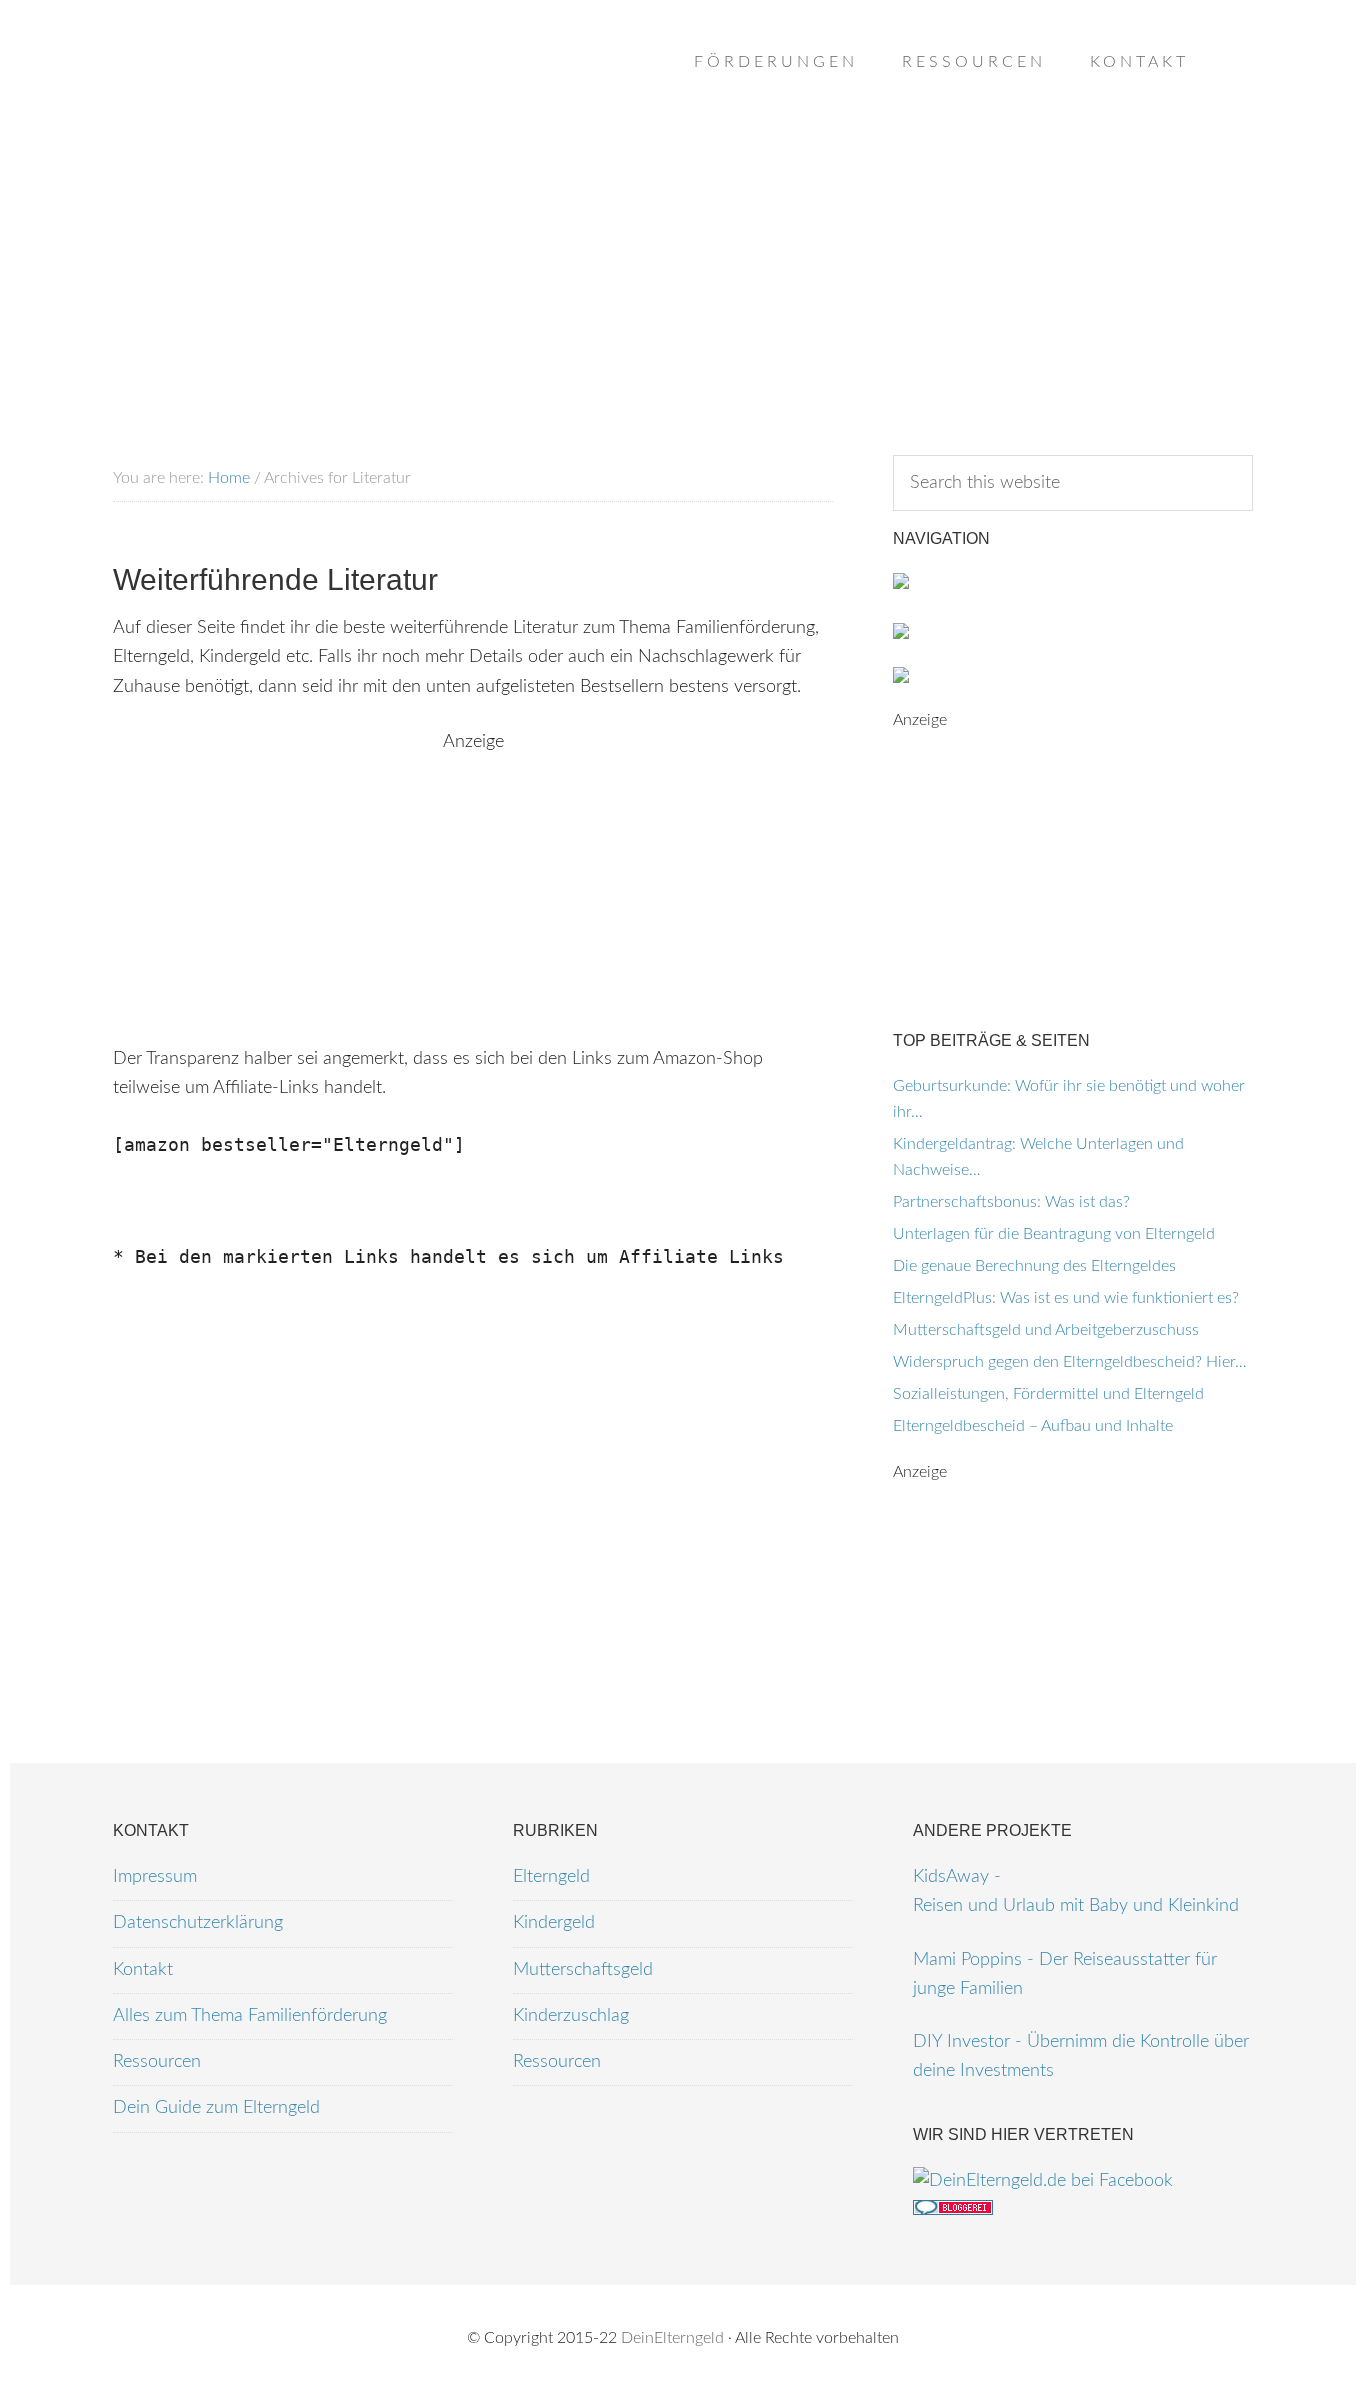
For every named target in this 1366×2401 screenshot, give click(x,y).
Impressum (155, 1877)
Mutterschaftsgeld (583, 1970)
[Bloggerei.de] (953, 2210)
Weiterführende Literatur (275, 579)
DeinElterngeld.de (273, 100)
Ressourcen (157, 2062)
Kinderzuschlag (571, 2016)
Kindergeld (554, 1923)
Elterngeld (551, 1877)
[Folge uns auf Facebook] (1043, 2181)
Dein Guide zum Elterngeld (216, 2108)
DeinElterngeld (672, 2338)
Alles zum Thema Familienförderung (250, 2016)
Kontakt (143, 1970)
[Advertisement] (473, 897)
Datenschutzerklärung (198, 1923)
